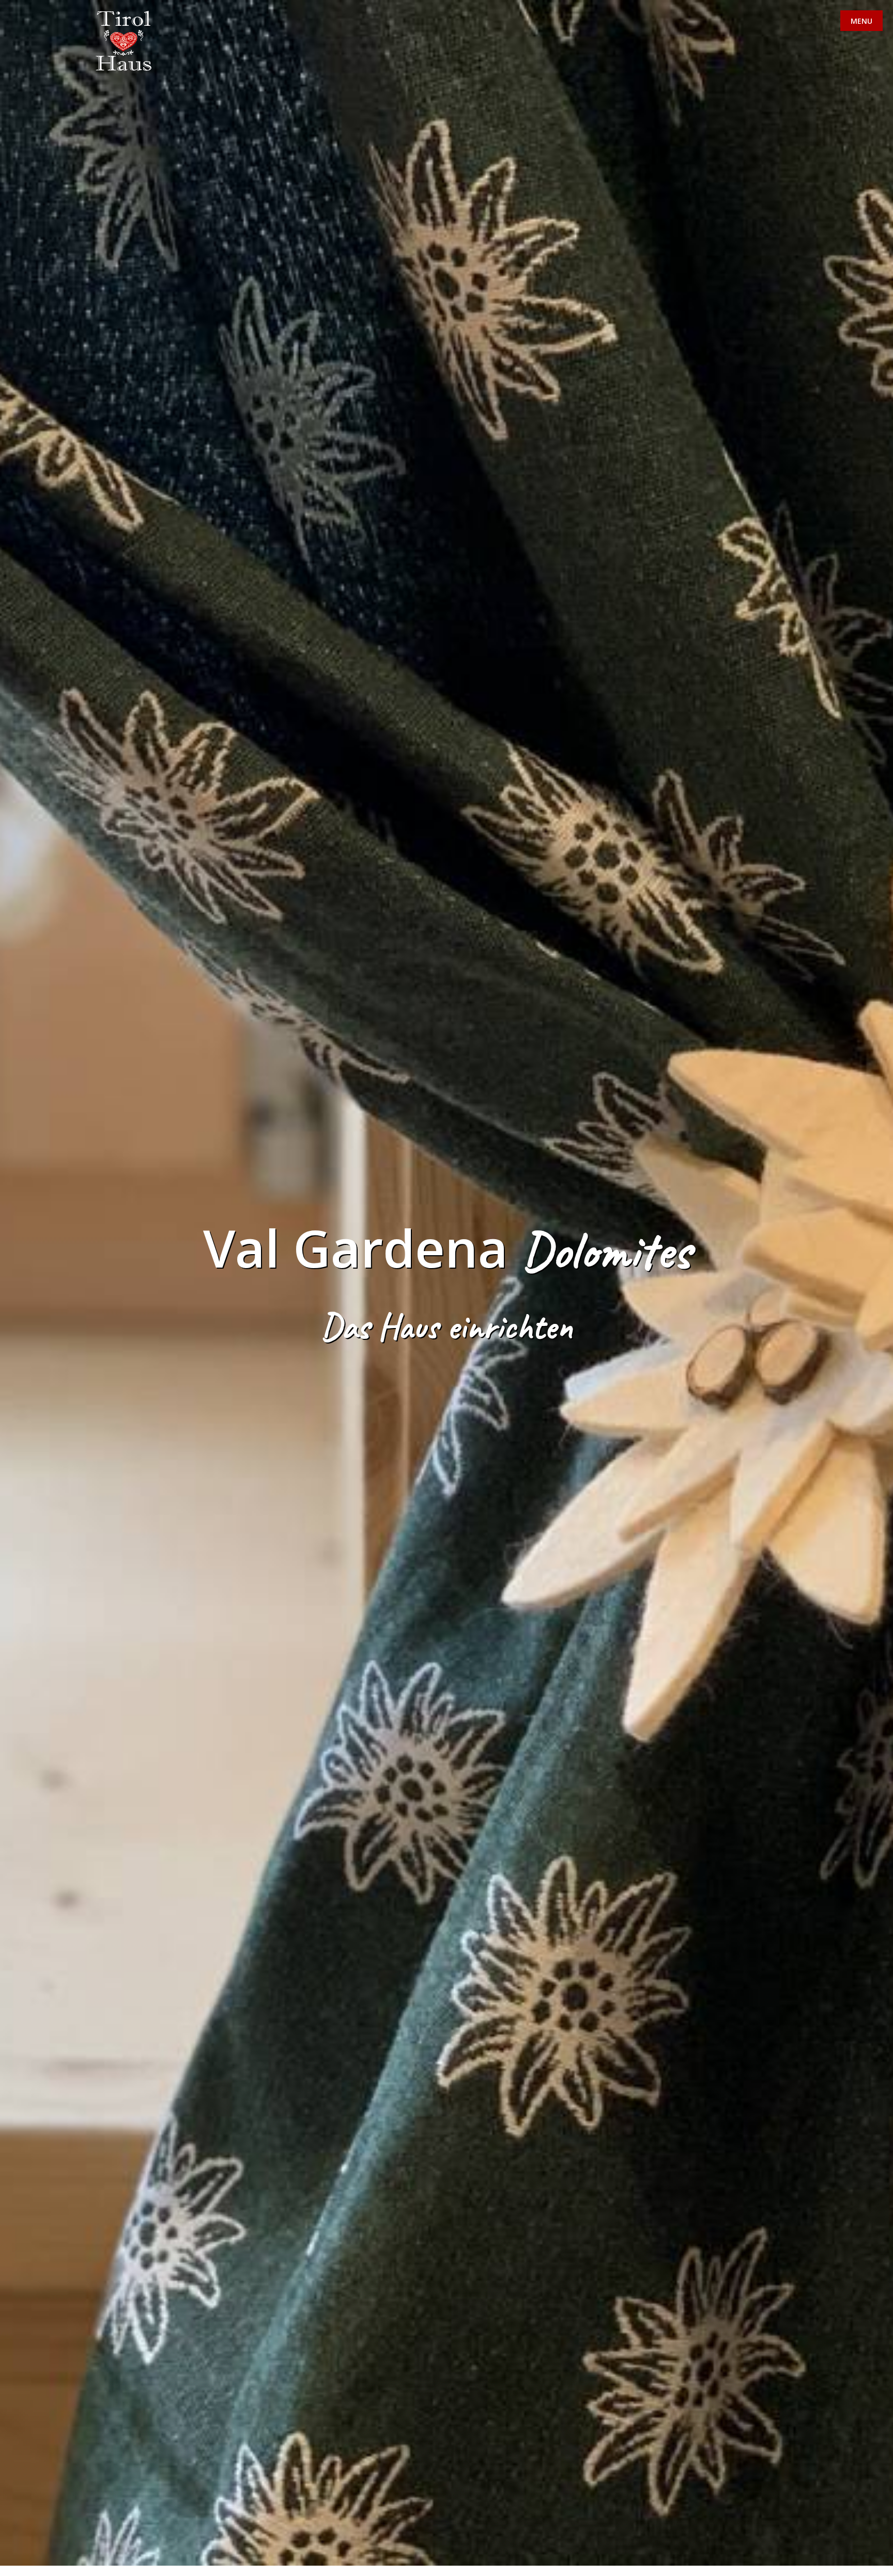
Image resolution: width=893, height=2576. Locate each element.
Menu (861, 21)
